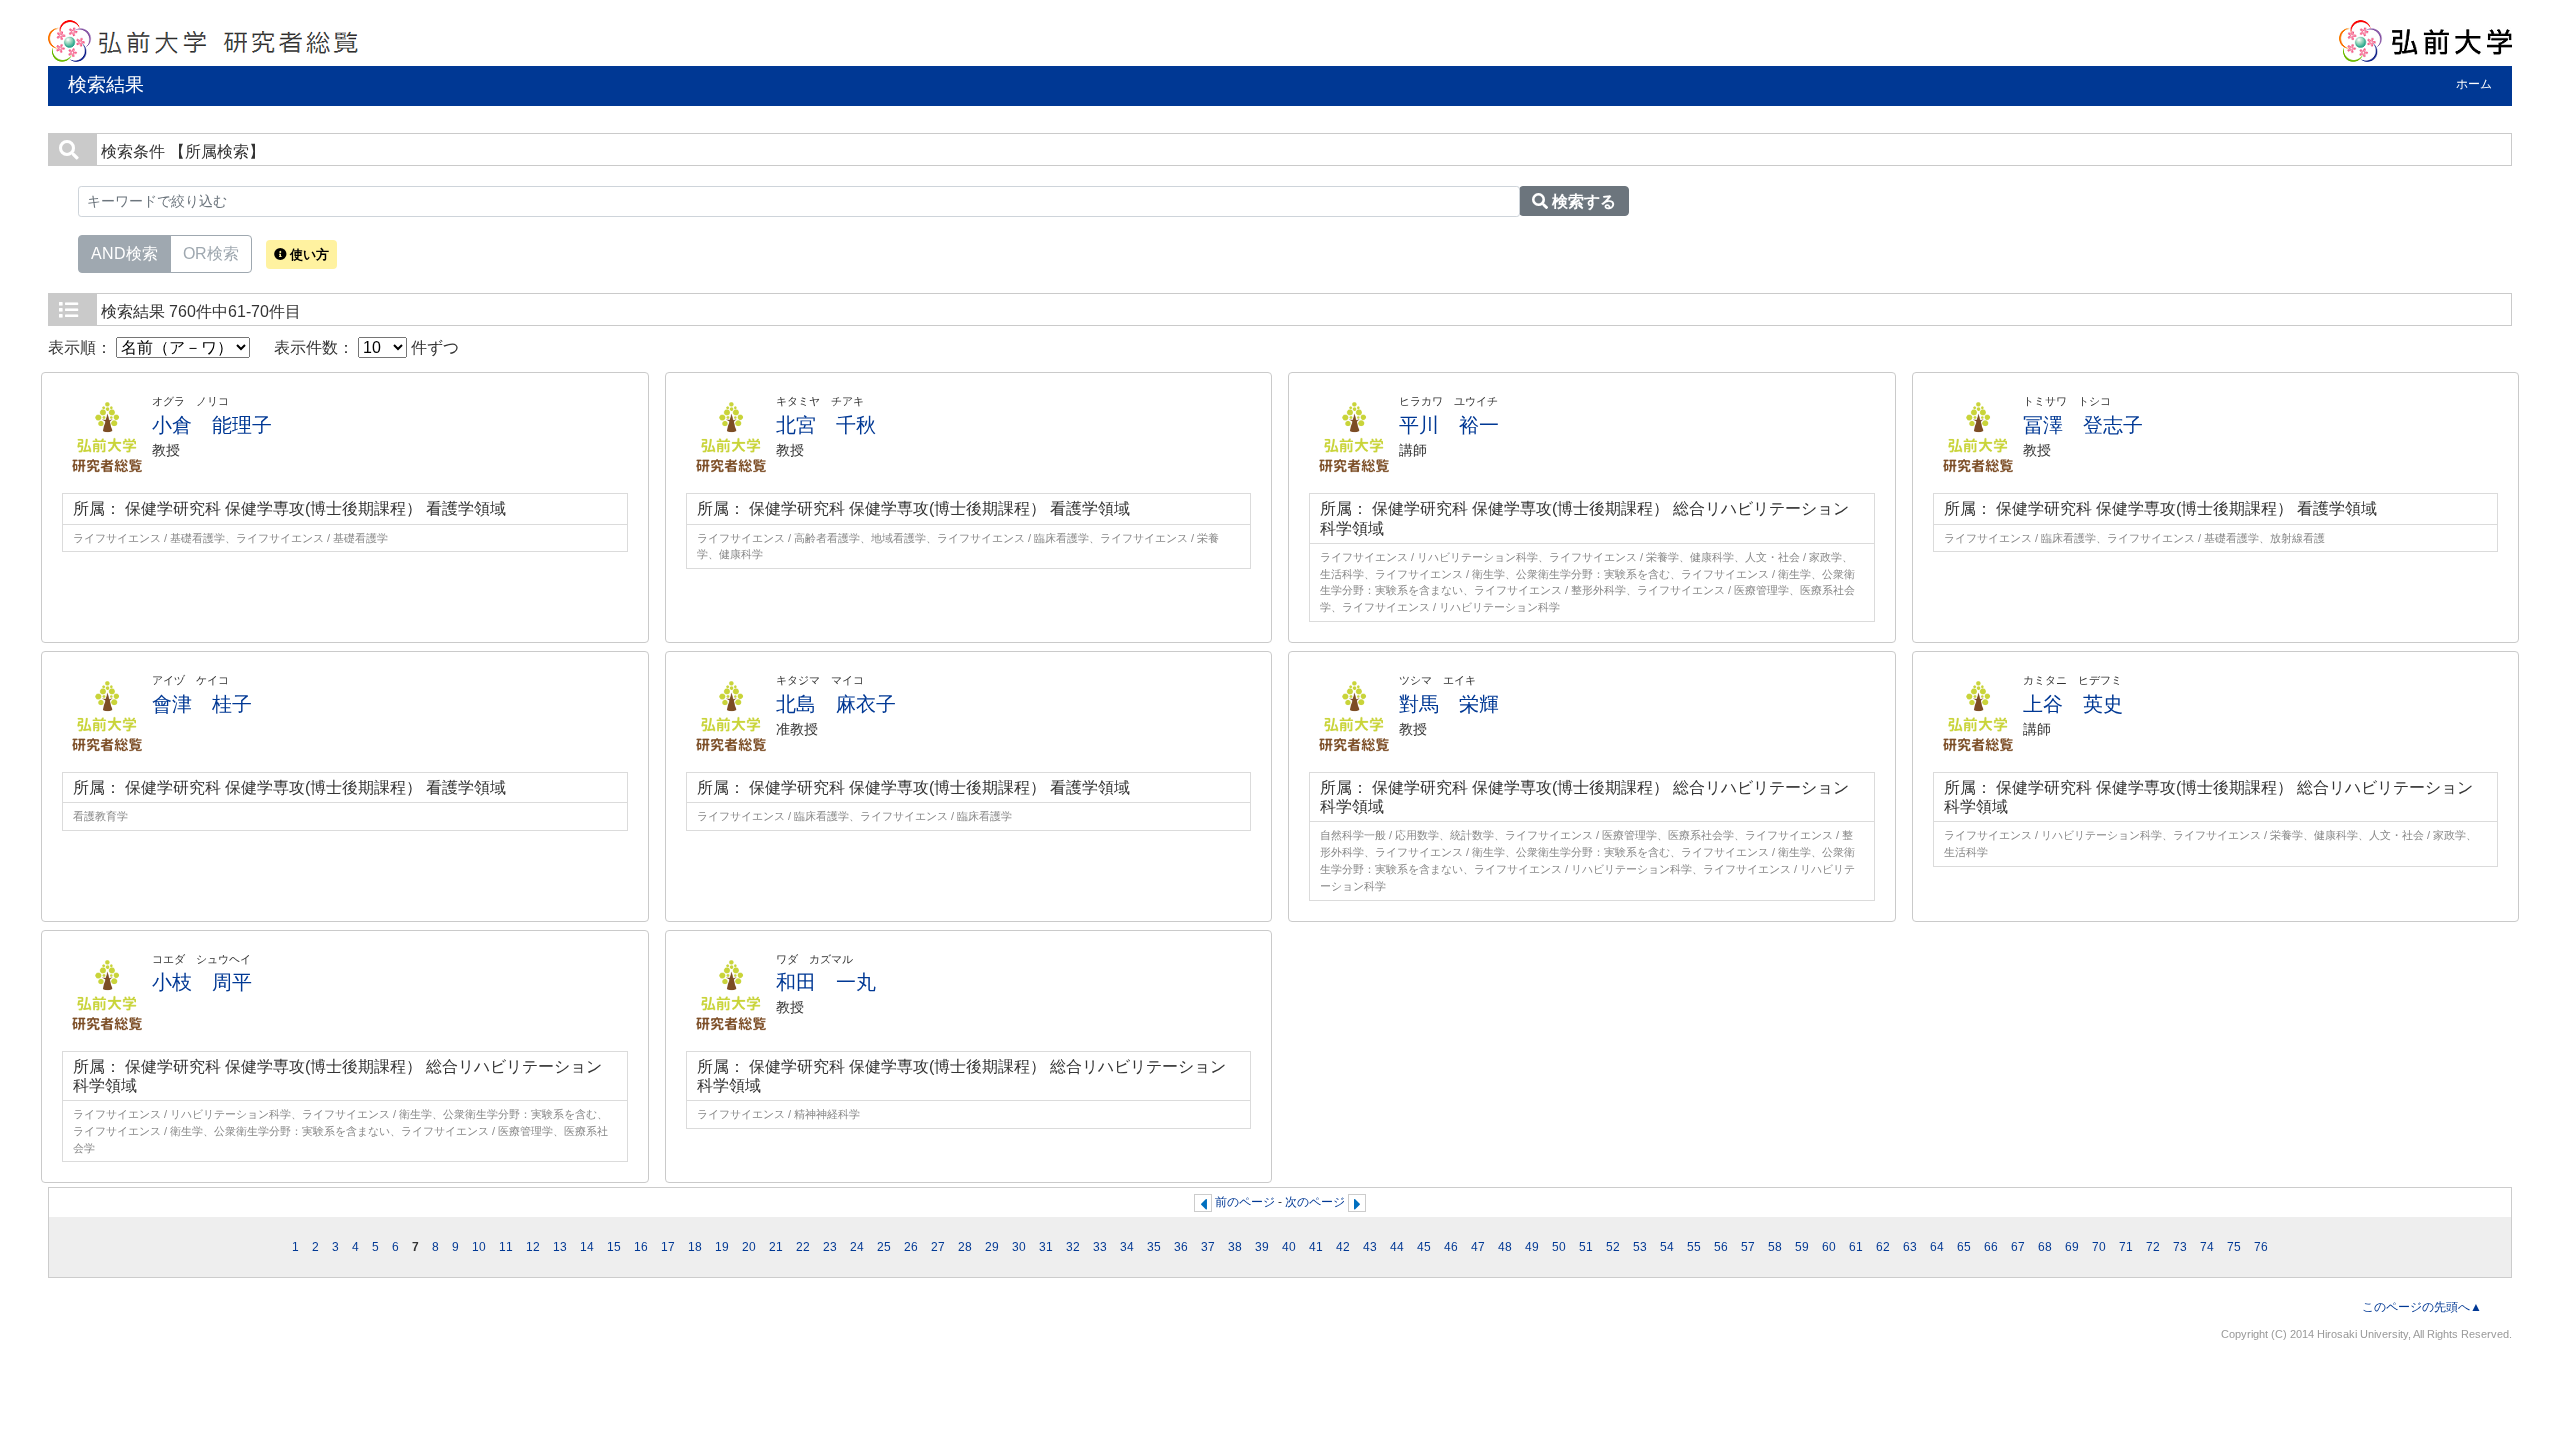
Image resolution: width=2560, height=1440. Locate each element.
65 (1964, 1247)
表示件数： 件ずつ (366, 347)
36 (1181, 1247)
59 (1802, 1247)
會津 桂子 (202, 704)
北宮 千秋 (826, 425)
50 (1559, 1247)
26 (911, 1247)
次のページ (1315, 1202)
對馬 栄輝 (1449, 704)
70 (2099, 1247)
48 (1505, 1247)
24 (857, 1247)
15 (614, 1247)
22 (803, 1247)
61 (1856, 1247)
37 (1208, 1247)
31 (1046, 1247)
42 (1343, 1247)
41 (1316, 1247)
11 (506, 1247)
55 (1694, 1247)
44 (1397, 1247)
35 (1154, 1247)
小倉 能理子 (212, 425)
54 (1667, 1247)
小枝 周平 (202, 982)
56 (1721, 1247)
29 (992, 1247)
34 (1127, 1247)
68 (2045, 1247)
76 (2261, 1247)
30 (1019, 1247)
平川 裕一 (1449, 425)
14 (587, 1247)
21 (776, 1247)
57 (1748, 1247)
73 (2180, 1247)
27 (938, 1247)
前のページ (1245, 1202)
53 (1640, 1247)
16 (641, 1247)
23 (830, 1247)
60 (1829, 1247)
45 (1424, 1247)
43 (1370, 1247)
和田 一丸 (826, 982)
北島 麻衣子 (836, 704)
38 (1235, 1247)
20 (749, 1247)
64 (1937, 1247)
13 (560, 1247)
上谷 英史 (2073, 704)
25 (884, 1247)
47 (1478, 1247)
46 (1451, 1247)
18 (695, 1247)
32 (1073, 1247)
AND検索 (124, 253)
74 (2207, 1247)
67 (2018, 1247)
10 (479, 1247)
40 (1289, 1247)
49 (1532, 1247)
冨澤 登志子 (2083, 425)
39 (1262, 1247)
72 (2153, 1247)
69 (2072, 1247)
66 (1991, 1247)
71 (2126, 1247)
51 (1586, 1247)
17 (668, 1247)
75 (2234, 1247)
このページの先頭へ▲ (2422, 1307)
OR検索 (211, 253)
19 (722, 1247)
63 (1910, 1247)
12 (533, 1247)
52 (1613, 1247)
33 (1100, 1247)
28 (965, 1247)
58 (1775, 1247)
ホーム (2474, 84)
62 (1883, 1247)
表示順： (82, 347)
